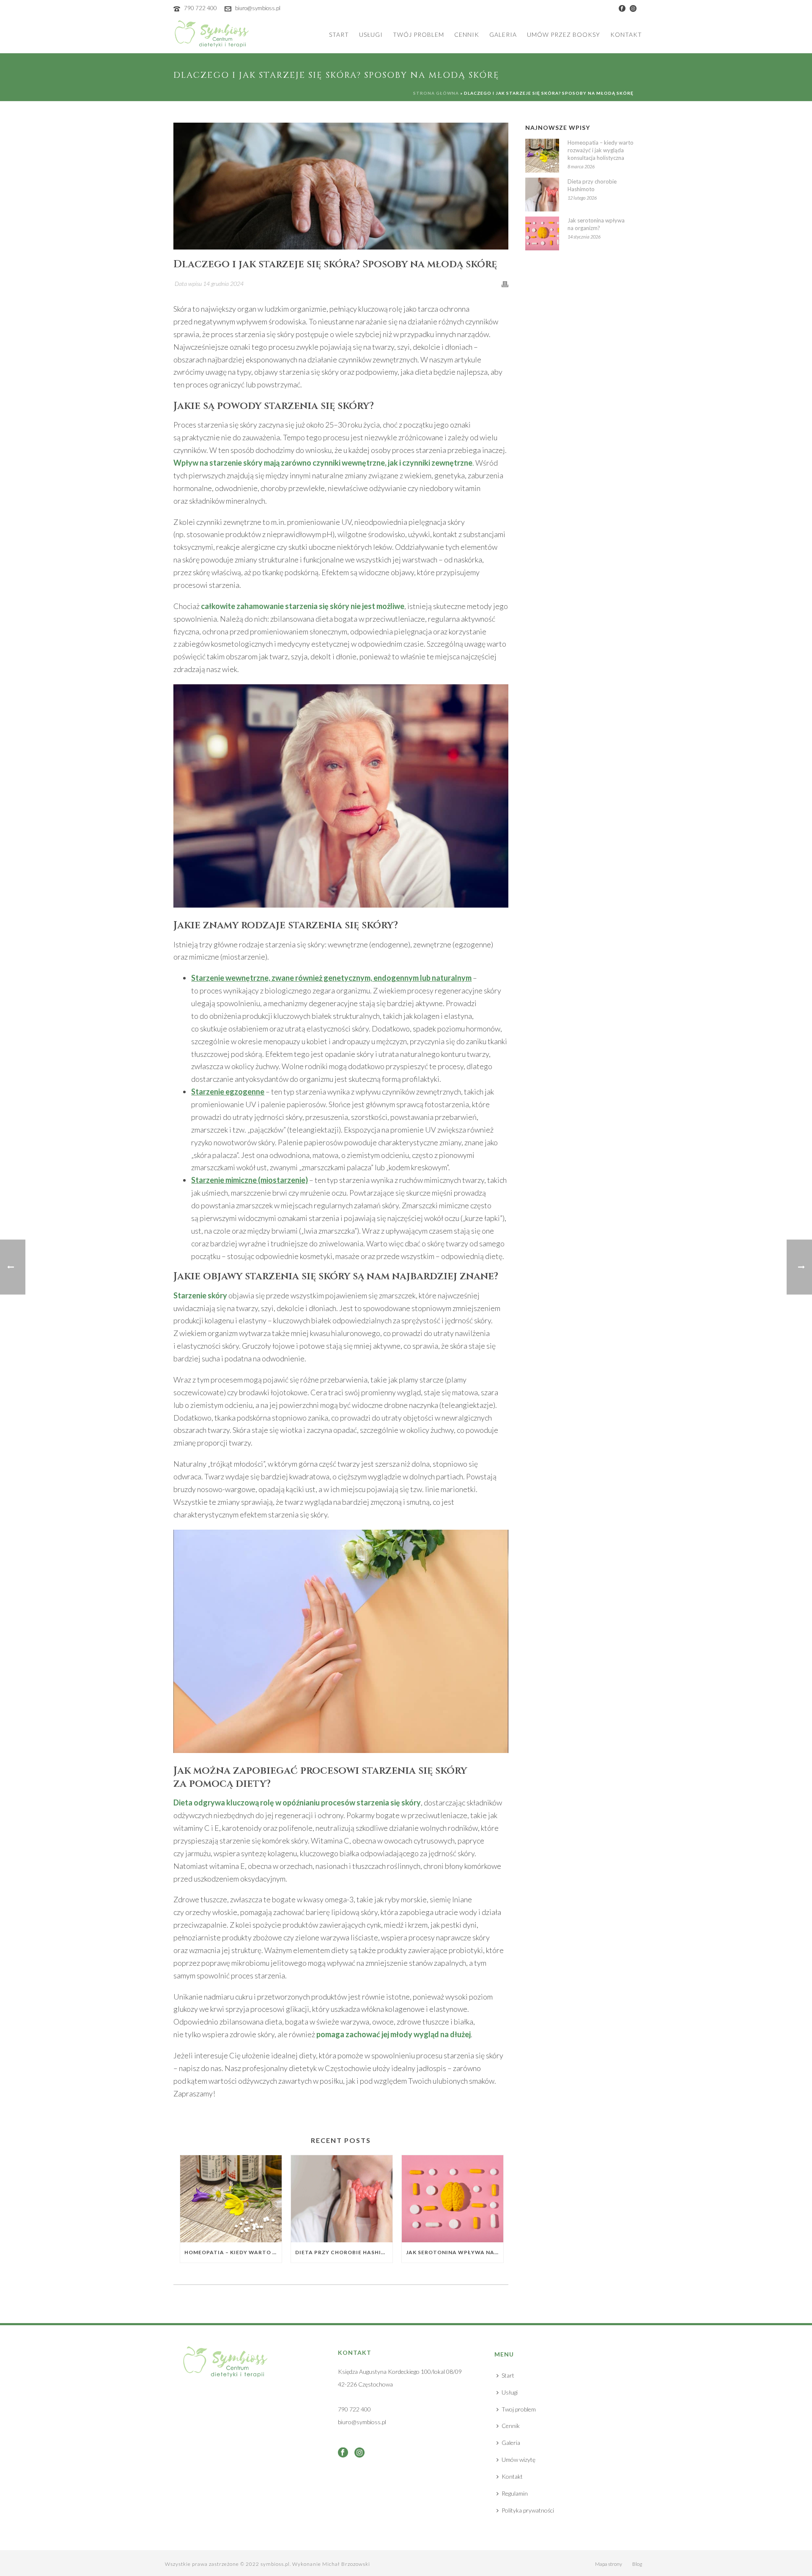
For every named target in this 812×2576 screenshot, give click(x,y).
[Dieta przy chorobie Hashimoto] (342, 2199)
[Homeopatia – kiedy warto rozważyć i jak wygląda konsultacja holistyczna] (231, 2199)
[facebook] (343, 2453)
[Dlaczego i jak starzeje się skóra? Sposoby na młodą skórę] (341, 186)
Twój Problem (418, 34)
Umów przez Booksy (564, 34)
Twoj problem (519, 2409)
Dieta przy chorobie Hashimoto (344, 2252)
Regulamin (515, 2493)
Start (339, 34)
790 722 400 (200, 8)
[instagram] (359, 2453)
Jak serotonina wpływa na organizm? (455, 2252)
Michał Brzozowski (346, 2564)
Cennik (467, 34)
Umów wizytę (518, 2459)
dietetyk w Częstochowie (330, 2068)
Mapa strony (609, 2564)
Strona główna (436, 93)
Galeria (503, 34)
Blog (637, 2564)
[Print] (505, 283)
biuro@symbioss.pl (258, 8)
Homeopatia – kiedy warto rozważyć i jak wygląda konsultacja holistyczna (233, 2252)
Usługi (371, 34)
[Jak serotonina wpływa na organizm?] (453, 2199)
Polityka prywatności (528, 2510)
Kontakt (626, 34)
